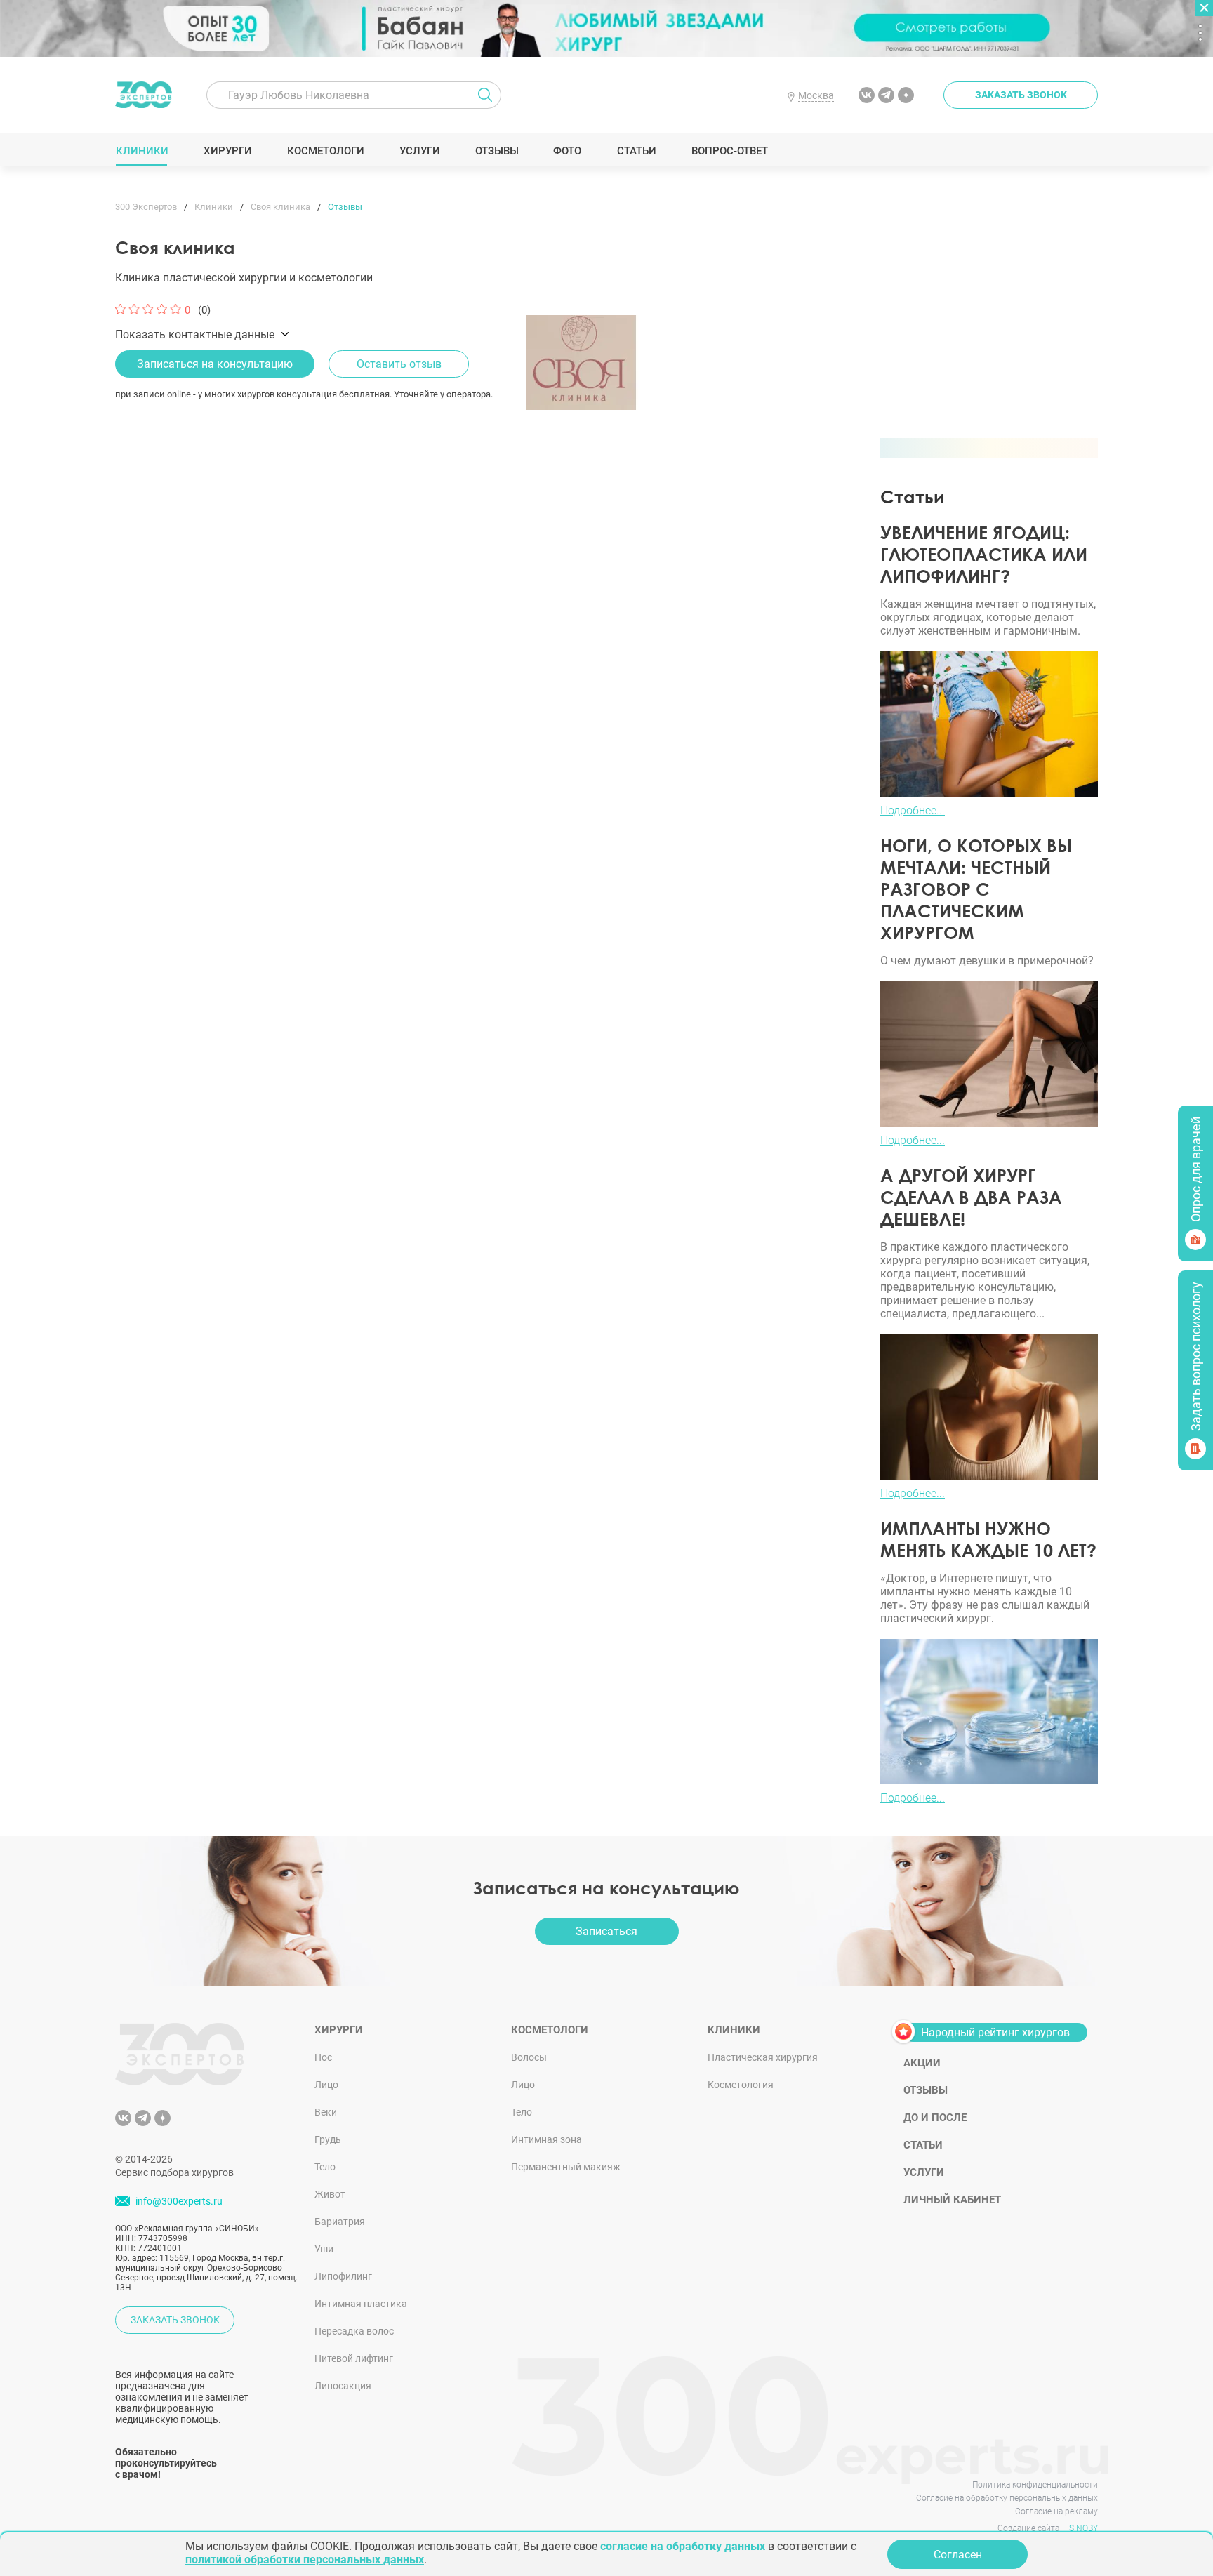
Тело (325, 2167)
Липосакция (343, 2386)
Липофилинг (343, 2276)
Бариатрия (340, 2222)
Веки (326, 2112)
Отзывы (497, 151)
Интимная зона (546, 2139)
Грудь (328, 2139)
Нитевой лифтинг (354, 2358)
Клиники (142, 151)
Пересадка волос (354, 2331)
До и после (935, 2118)
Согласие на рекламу (1056, 2511)
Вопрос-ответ (729, 151)
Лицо (326, 2085)
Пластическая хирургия (763, 2057)
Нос (323, 2057)
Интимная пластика (361, 2304)
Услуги (419, 151)
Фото (567, 151)
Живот (330, 2194)
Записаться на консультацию (215, 364)
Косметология (741, 2085)
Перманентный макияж (566, 2167)
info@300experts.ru (179, 2201)
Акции (922, 2063)
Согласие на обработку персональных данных (1007, 2498)
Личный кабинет (952, 2200)
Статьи (636, 151)
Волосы (529, 2057)
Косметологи (325, 151)
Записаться (606, 1931)
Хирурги (227, 151)
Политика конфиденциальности (1035, 2485)
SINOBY (1083, 2528)
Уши (324, 2249)
